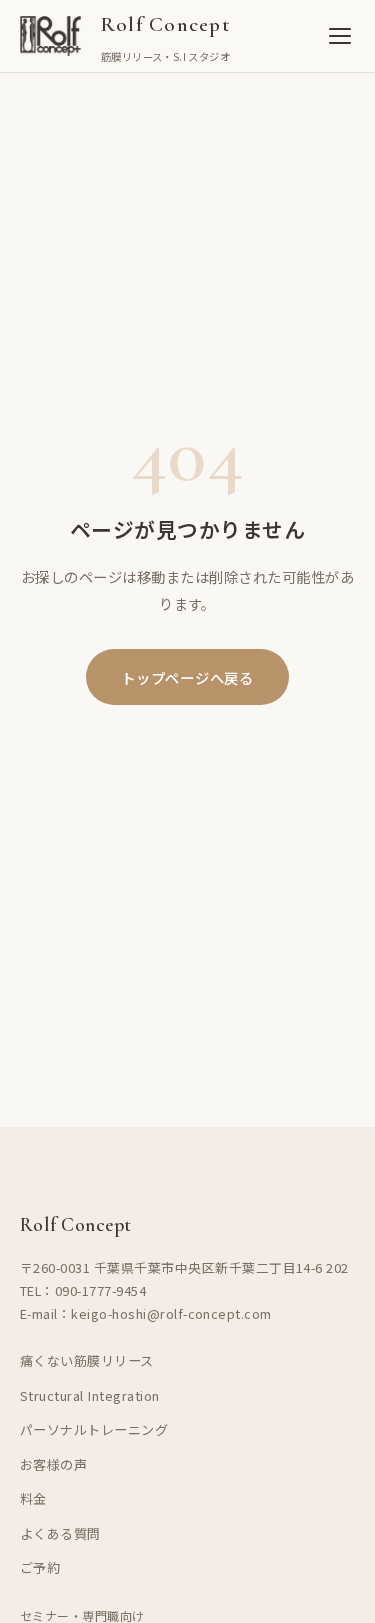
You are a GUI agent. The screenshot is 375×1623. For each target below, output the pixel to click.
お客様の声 (53, 1464)
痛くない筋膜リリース (87, 1360)
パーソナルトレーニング (94, 1429)
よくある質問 (60, 1533)
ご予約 (40, 1567)
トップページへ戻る (187, 677)
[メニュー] (340, 36)
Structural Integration (90, 1395)
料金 (33, 1498)
